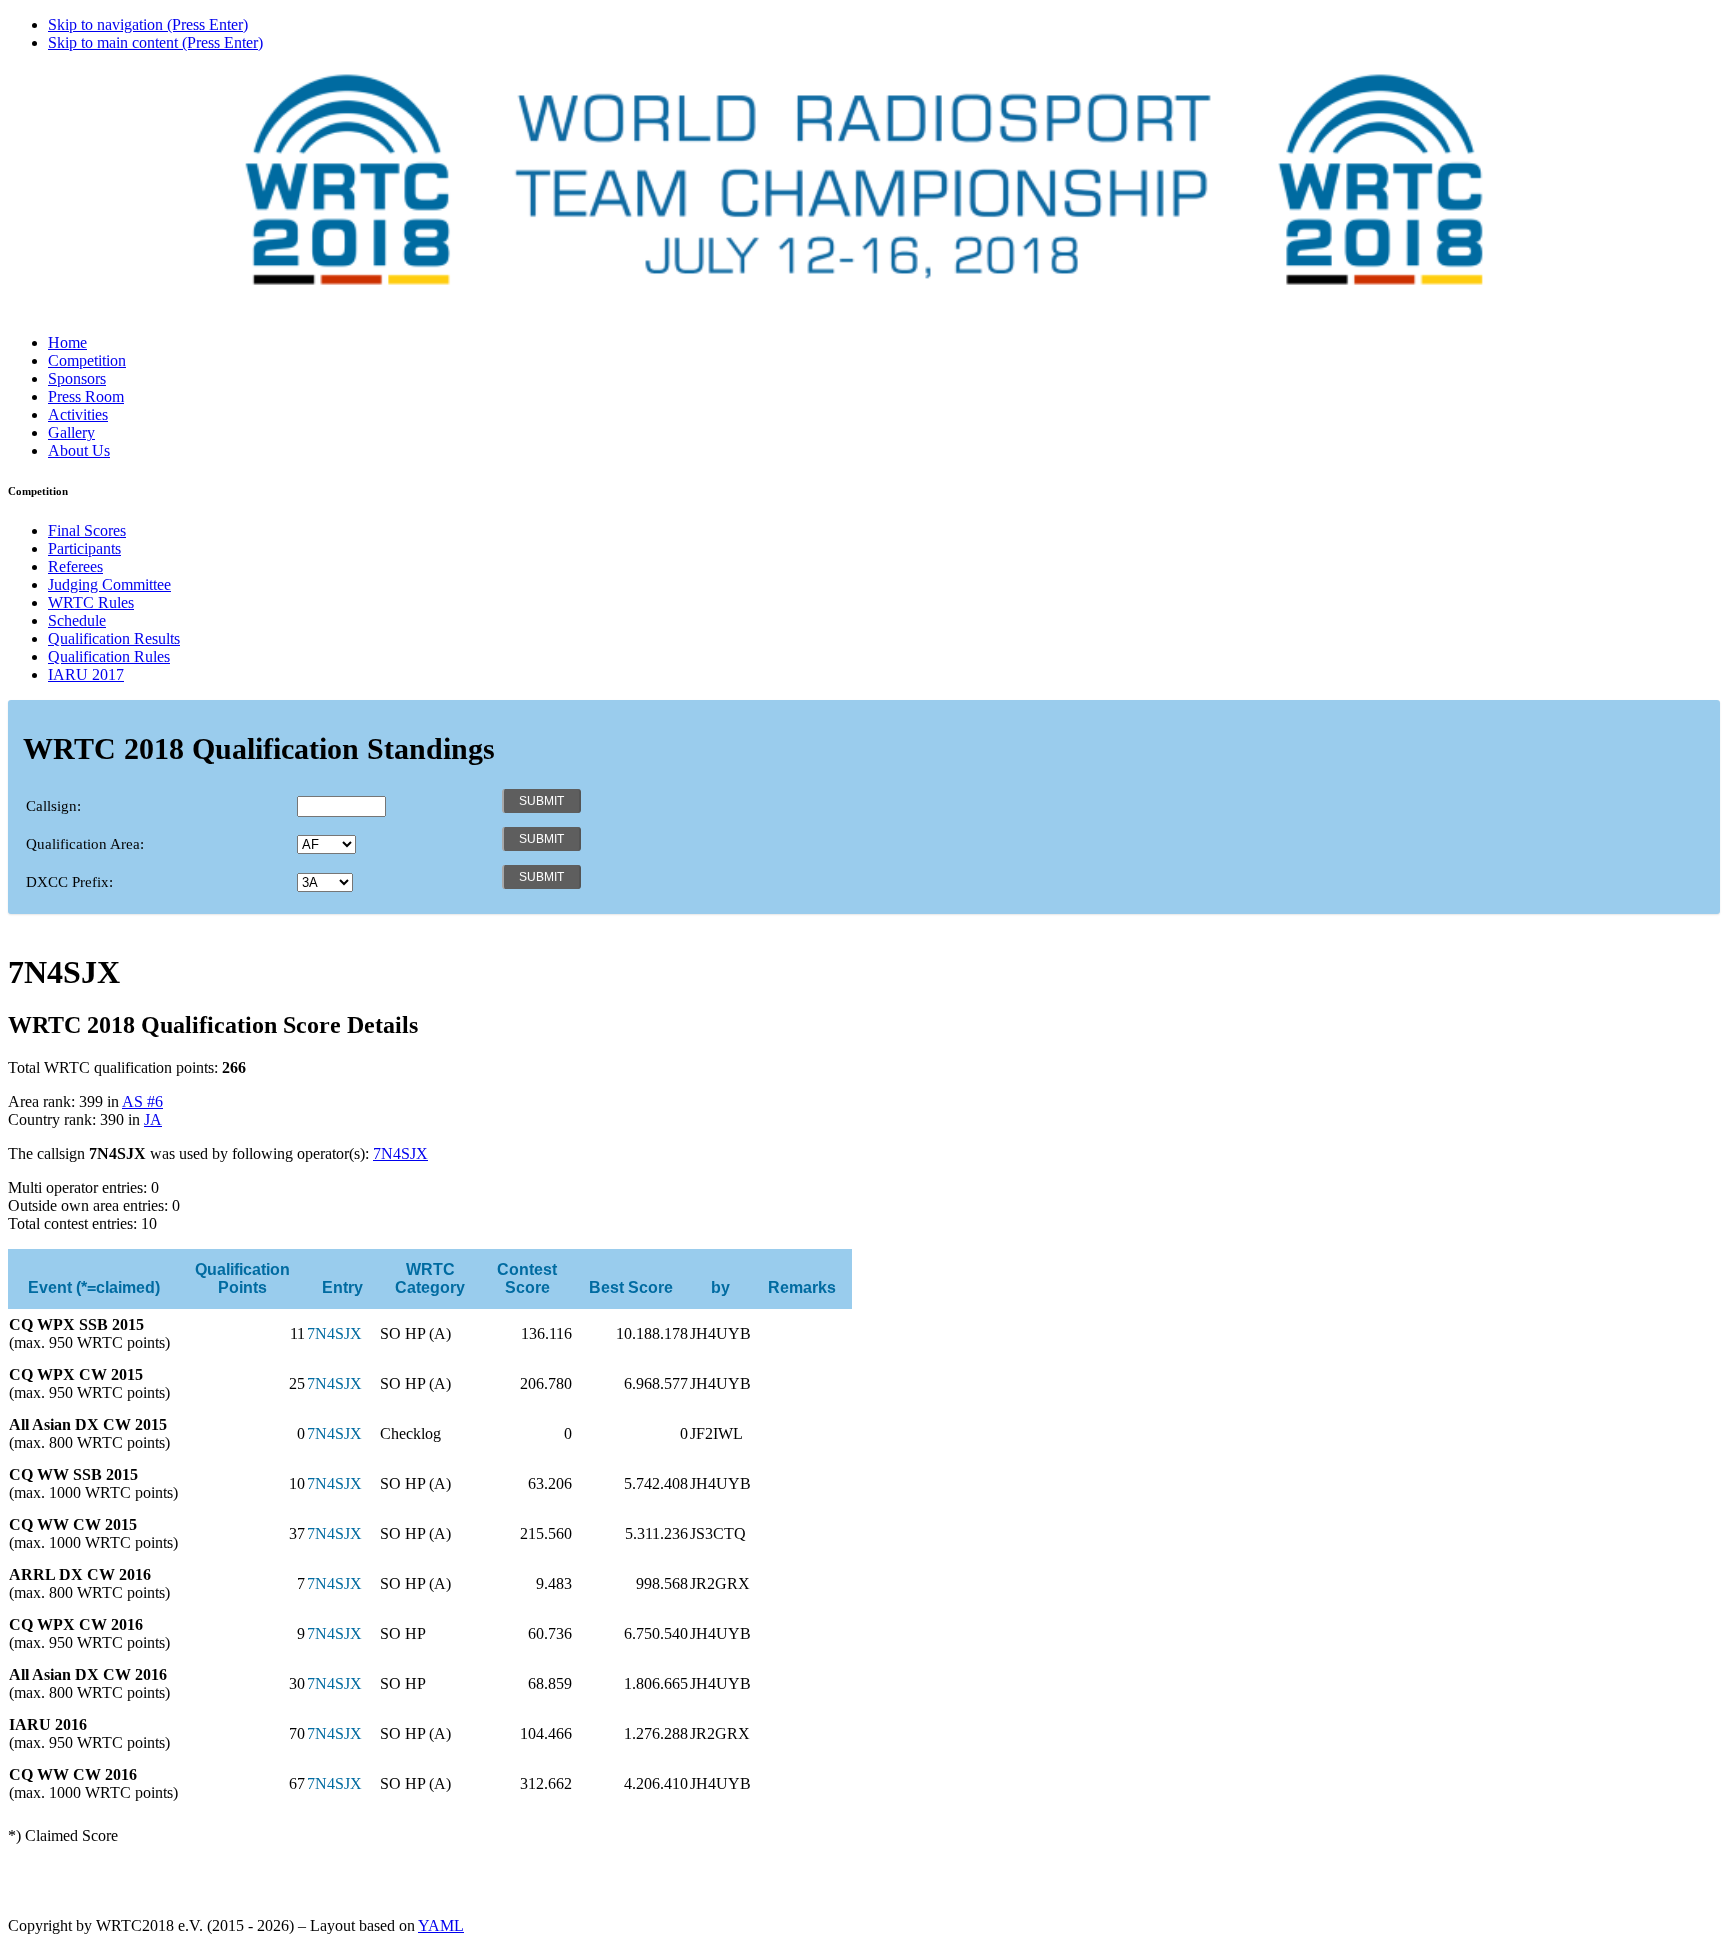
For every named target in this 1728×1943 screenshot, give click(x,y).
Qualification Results (114, 638)
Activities (78, 414)
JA (153, 1119)
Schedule (77, 620)
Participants (84, 548)
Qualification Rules (109, 656)
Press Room (86, 396)
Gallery (71, 432)
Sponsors (77, 378)
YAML (441, 1925)
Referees (75, 566)
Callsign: (53, 806)
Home (67, 342)
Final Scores (87, 530)
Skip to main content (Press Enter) (155, 42)
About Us (79, 450)
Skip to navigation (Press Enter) (148, 24)
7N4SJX (400, 1153)
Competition (87, 360)
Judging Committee (109, 584)
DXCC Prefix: (69, 882)
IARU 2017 (86, 674)
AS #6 (142, 1101)
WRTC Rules (91, 602)
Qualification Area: (85, 844)
